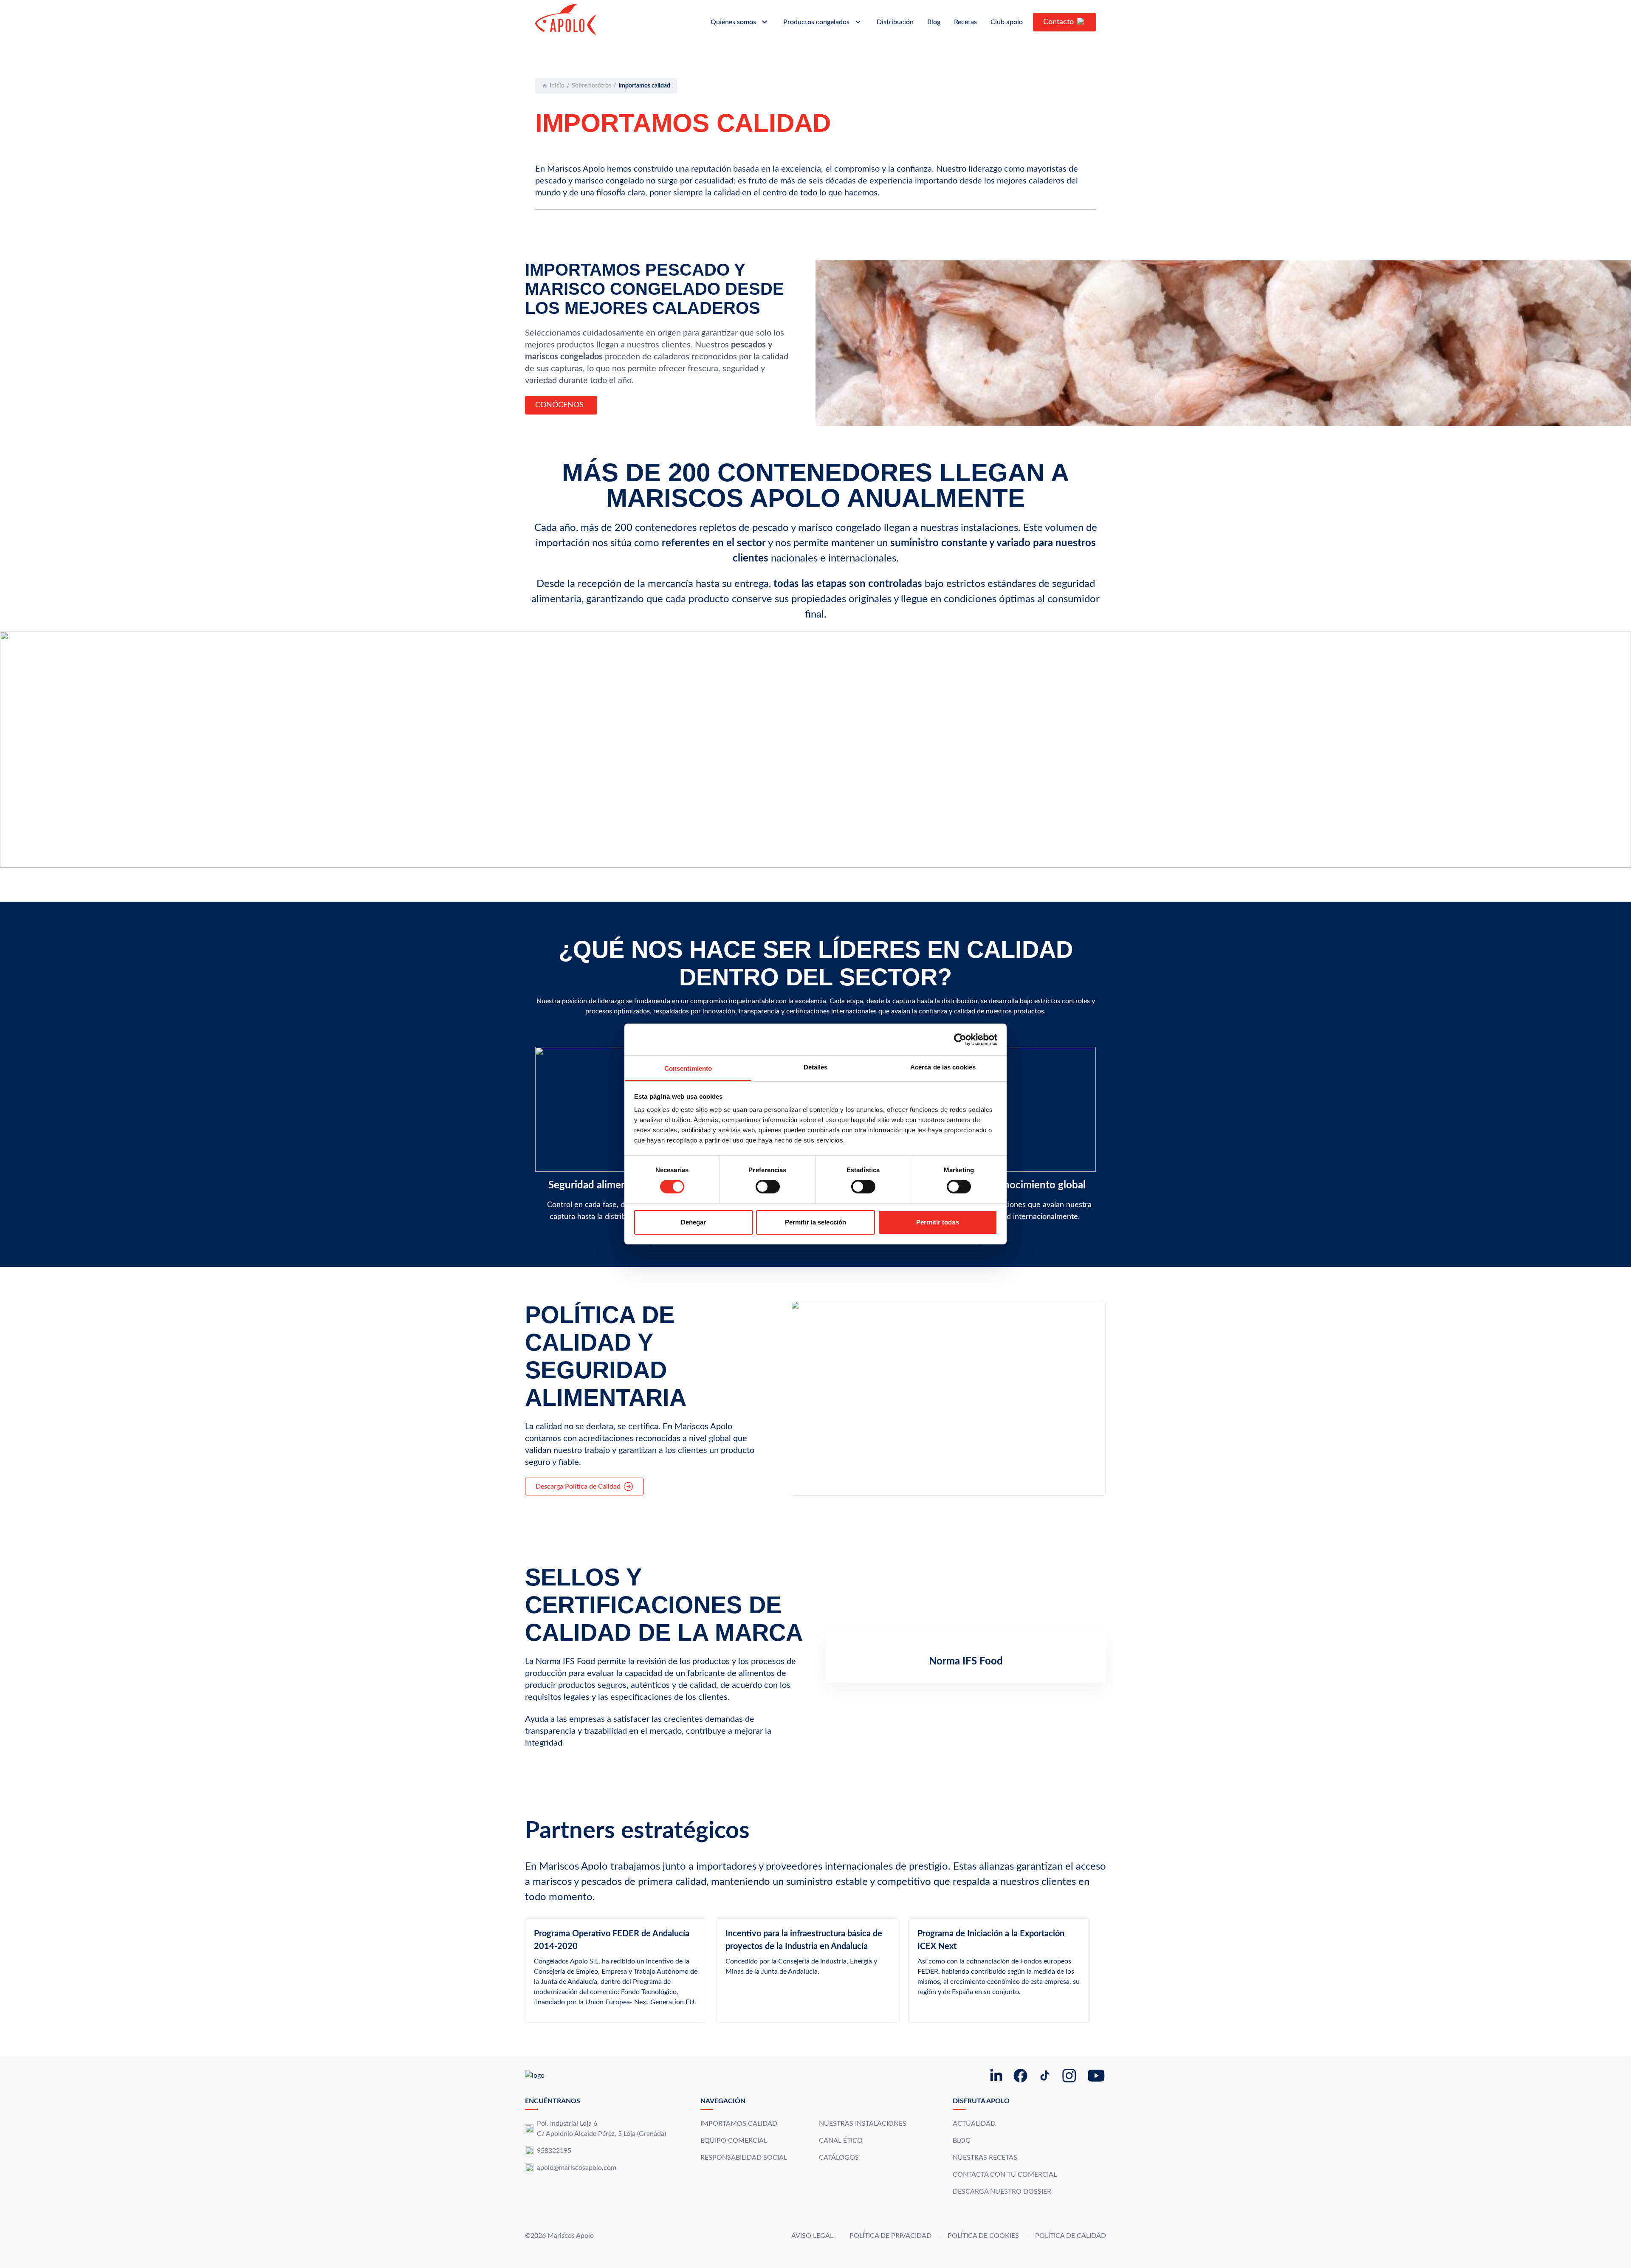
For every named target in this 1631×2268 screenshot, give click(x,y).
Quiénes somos (733, 22)
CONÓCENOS (559, 405)
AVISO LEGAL (812, 2236)
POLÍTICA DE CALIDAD (1071, 2236)
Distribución (895, 22)
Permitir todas (937, 1222)
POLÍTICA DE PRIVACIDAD (890, 2236)
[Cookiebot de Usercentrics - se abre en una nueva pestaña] (960, 1039)
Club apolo (1007, 22)
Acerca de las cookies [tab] (943, 1067)
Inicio (557, 86)
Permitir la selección (815, 1222)
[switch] (768, 1187)
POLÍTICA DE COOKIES (983, 2236)
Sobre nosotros (591, 86)
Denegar (694, 1222)
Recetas (965, 22)
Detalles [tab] (816, 1067)
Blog (934, 22)
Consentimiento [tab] (688, 1068)
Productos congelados (816, 22)
